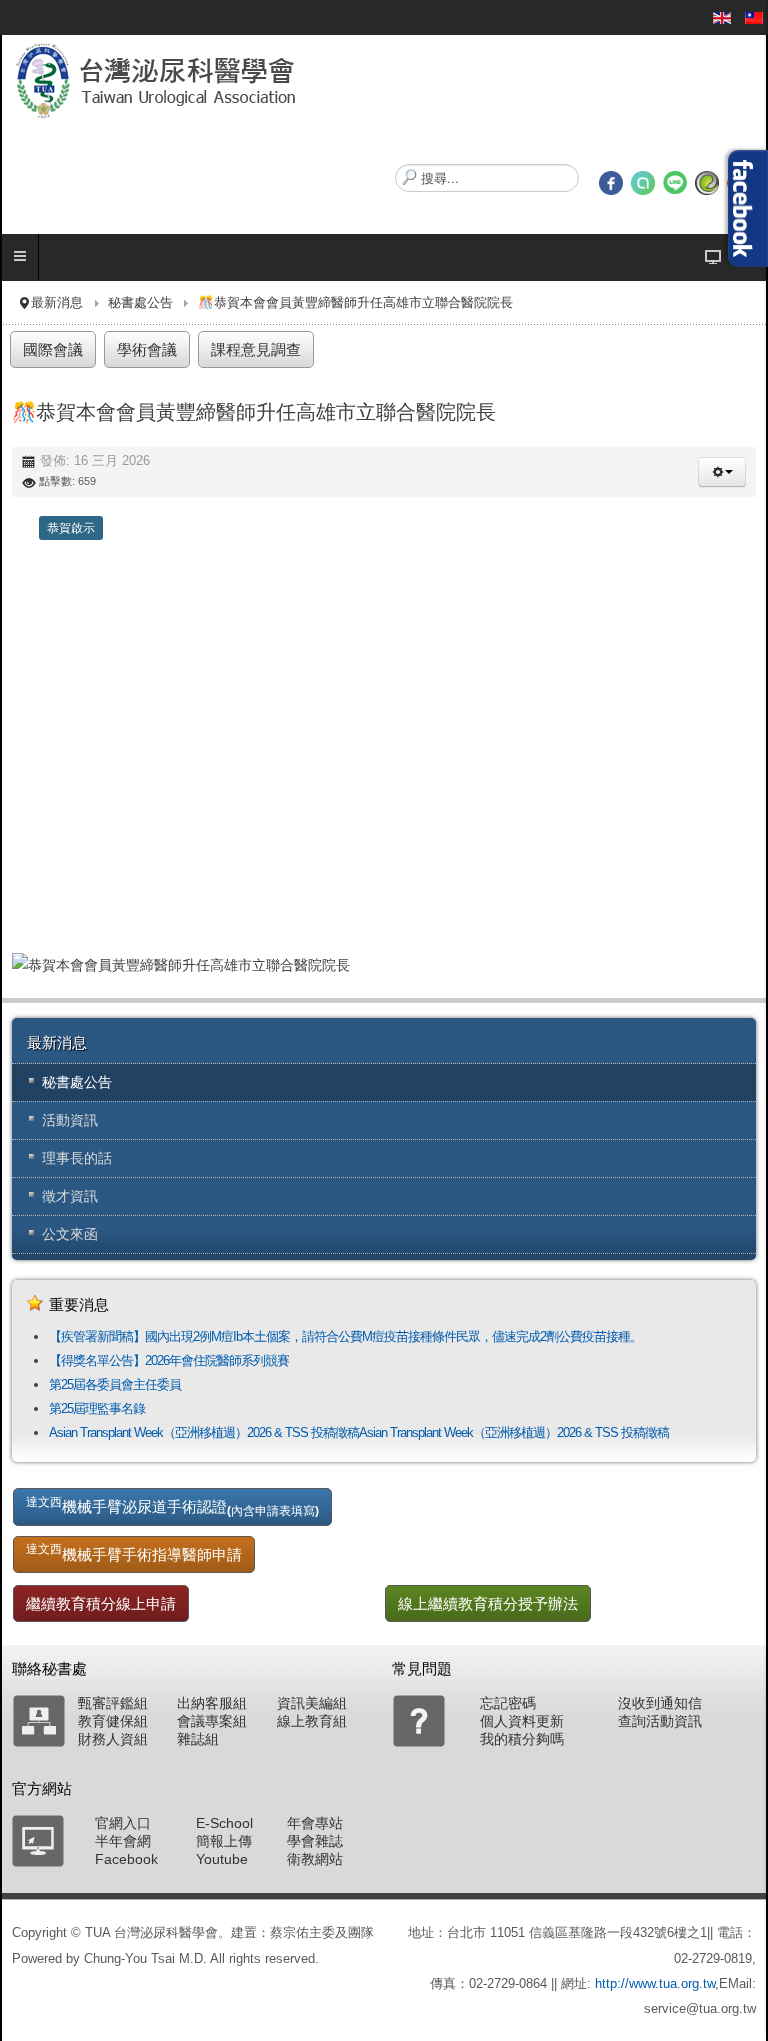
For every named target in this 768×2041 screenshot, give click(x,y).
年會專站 (315, 1823)
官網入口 (123, 1823)
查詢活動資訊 (660, 1721)
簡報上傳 (224, 1841)
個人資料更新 (522, 1721)
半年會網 (123, 1841)
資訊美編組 (312, 1703)
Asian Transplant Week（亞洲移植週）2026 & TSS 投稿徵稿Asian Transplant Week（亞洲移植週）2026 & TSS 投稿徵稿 (359, 1432)
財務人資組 (113, 1739)
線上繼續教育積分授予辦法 (488, 1603)
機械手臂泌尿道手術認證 (172, 1506)
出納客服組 (212, 1703)
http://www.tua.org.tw (655, 1983)
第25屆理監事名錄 (97, 1408)
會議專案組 (212, 1721)
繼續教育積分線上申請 (101, 1603)
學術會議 (147, 349)
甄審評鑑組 (113, 1703)
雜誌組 (198, 1739)
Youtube (222, 1859)
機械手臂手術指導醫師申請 (134, 1552)
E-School (224, 1823)
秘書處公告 (140, 303)
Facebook (126, 1859)
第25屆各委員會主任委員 (115, 1384)
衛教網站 (315, 1859)
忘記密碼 (508, 1703)
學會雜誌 (315, 1841)
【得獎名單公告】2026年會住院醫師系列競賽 (169, 1360)
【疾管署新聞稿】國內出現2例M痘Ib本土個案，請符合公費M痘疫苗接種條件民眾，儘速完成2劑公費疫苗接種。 (345, 1336)
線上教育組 (312, 1721)
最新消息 (57, 303)
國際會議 (53, 349)
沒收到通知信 (660, 1703)
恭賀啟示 (71, 528)
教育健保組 (113, 1721)
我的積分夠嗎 (522, 1739)
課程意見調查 (256, 349)
